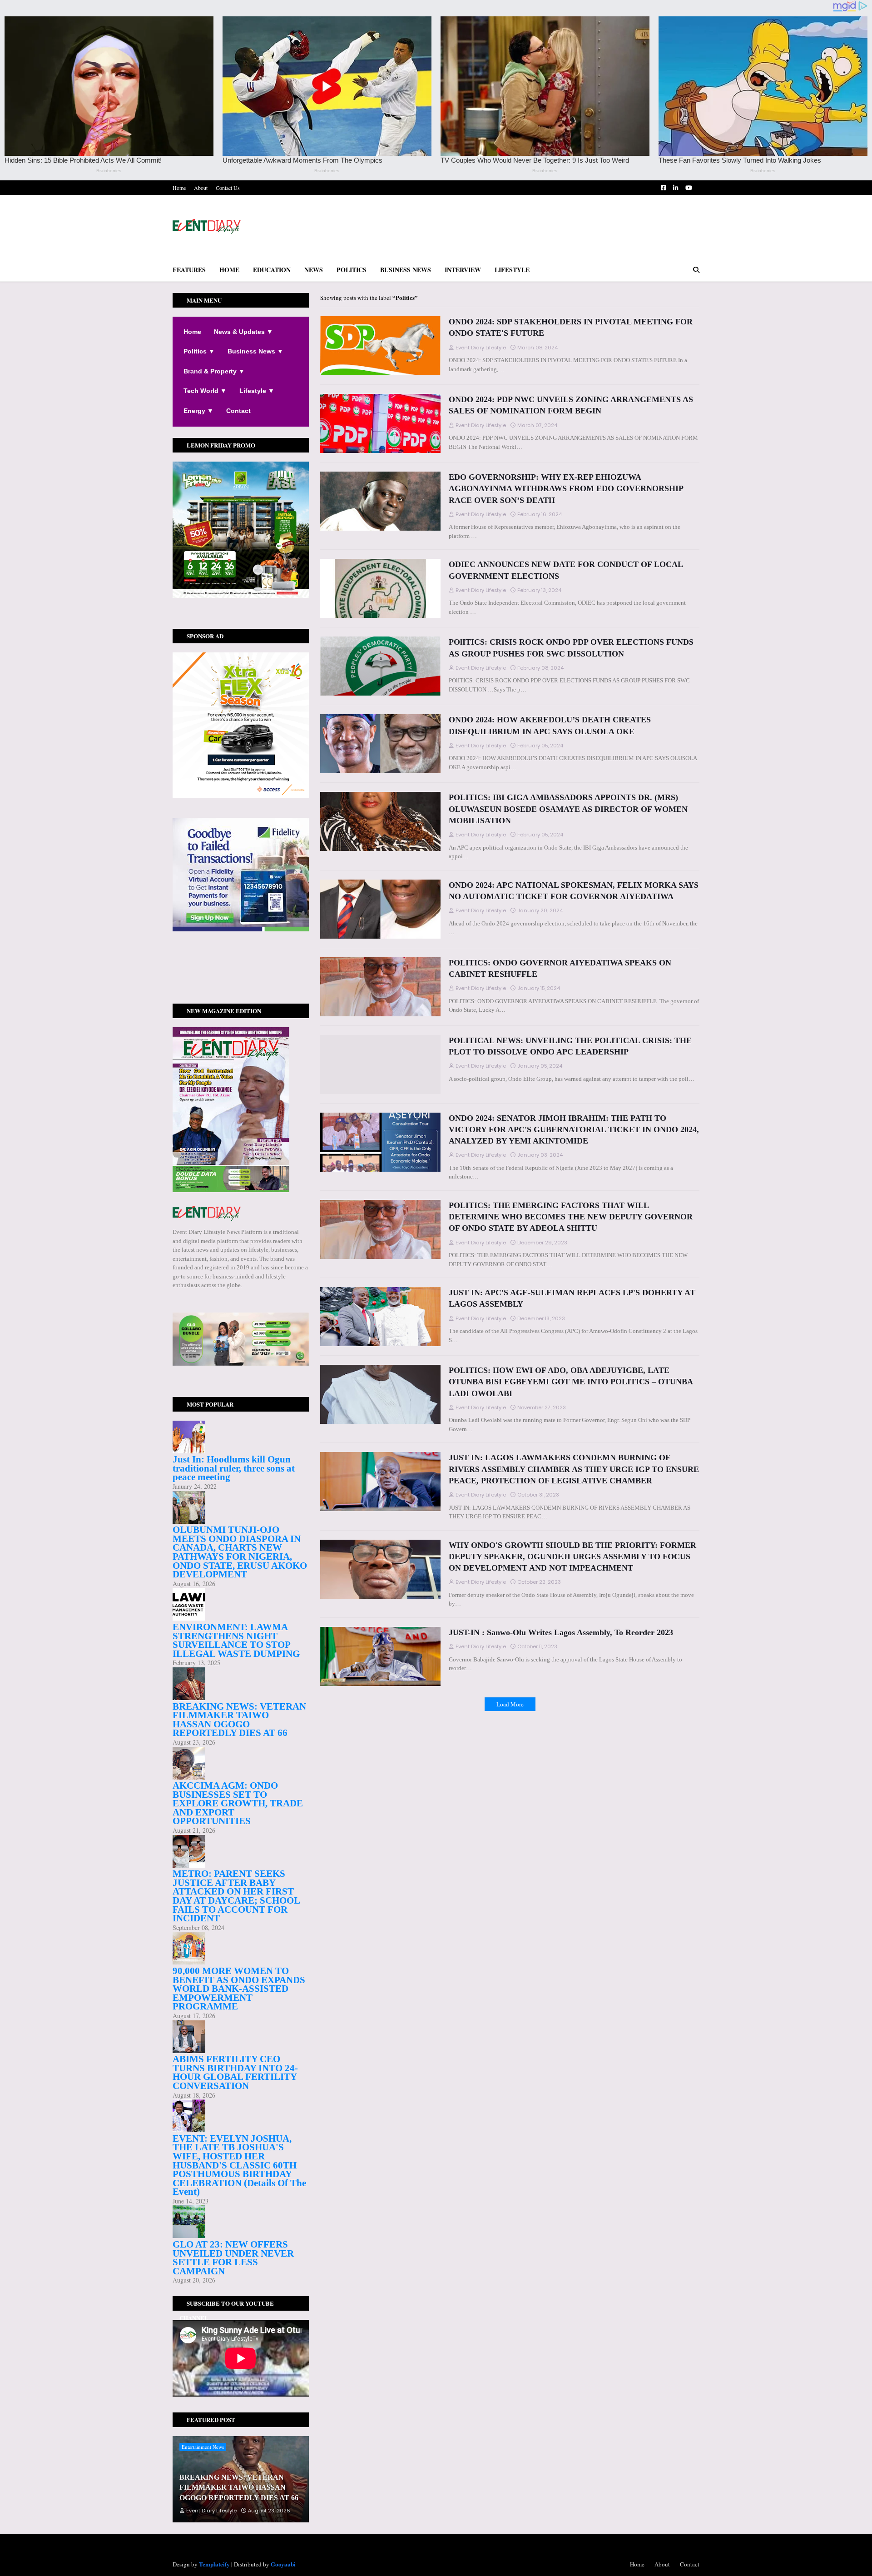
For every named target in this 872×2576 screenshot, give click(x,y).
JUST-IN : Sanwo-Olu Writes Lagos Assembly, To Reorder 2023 (561, 1632)
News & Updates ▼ (243, 332)
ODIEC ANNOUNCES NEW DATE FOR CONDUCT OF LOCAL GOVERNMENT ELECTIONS (566, 570)
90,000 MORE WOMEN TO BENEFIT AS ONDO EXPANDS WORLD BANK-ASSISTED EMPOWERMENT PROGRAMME (239, 1989)
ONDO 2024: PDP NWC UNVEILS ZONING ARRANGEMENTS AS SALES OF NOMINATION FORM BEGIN (571, 405)
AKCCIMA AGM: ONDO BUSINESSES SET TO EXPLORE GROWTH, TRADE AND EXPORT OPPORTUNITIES (238, 1803)
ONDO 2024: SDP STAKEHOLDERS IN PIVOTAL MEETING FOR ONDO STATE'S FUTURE (571, 327)
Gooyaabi (283, 2564)
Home (179, 188)
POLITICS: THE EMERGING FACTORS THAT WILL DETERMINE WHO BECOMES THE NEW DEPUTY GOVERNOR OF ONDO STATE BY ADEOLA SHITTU (571, 1217)
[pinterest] (241, 976)
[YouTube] (241, 981)
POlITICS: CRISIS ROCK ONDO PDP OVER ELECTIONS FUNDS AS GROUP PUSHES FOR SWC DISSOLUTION (571, 648)
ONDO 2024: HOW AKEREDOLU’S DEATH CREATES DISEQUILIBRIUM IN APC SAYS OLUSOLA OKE (550, 725)
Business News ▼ (255, 351)
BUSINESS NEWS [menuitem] (406, 270)
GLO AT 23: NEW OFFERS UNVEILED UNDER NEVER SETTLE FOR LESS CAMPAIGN (233, 2258)
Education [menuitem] (272, 270)
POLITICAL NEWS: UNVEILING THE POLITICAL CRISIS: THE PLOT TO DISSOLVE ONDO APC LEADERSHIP (570, 1046)
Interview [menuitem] (463, 270)
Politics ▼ (199, 351)
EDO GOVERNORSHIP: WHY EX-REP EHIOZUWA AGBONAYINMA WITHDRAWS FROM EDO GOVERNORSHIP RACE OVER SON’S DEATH (566, 488)
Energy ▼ (198, 411)
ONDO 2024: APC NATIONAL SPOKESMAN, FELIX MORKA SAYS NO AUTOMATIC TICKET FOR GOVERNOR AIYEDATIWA (574, 891)
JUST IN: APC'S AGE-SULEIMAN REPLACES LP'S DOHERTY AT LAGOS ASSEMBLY (572, 1298)
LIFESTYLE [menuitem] (512, 270)
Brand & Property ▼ (214, 371)
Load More (510, 1704)
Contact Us (228, 188)
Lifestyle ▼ (257, 391)
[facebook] (241, 964)
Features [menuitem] (189, 270)
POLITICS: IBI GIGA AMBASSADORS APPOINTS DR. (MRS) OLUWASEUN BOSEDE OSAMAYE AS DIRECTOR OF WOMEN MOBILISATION (568, 809)
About (201, 188)
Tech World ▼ (205, 391)
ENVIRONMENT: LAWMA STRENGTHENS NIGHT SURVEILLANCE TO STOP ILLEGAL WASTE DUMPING (236, 1640)
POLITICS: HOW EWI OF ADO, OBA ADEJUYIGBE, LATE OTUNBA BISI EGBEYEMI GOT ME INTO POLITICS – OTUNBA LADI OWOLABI (571, 1382)
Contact (238, 411)
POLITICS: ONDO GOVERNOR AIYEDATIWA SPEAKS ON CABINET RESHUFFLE (560, 968)
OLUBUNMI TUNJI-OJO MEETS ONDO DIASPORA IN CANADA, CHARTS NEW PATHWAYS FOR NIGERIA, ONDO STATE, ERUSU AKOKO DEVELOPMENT (240, 1552)
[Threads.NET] (241, 990)
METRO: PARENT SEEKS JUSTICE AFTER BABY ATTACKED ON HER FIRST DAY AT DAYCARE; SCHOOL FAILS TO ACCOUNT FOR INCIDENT (236, 1896)
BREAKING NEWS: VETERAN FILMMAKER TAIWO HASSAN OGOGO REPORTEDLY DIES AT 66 (239, 1720)
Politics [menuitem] (352, 270)
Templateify (214, 2564)
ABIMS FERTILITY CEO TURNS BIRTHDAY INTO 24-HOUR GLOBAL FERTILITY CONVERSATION (235, 2072)
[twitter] (241, 967)
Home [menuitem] (229, 270)
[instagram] (241, 972)
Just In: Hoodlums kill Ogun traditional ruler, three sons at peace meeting (234, 1468)
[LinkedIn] (241, 985)
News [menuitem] (314, 270)
